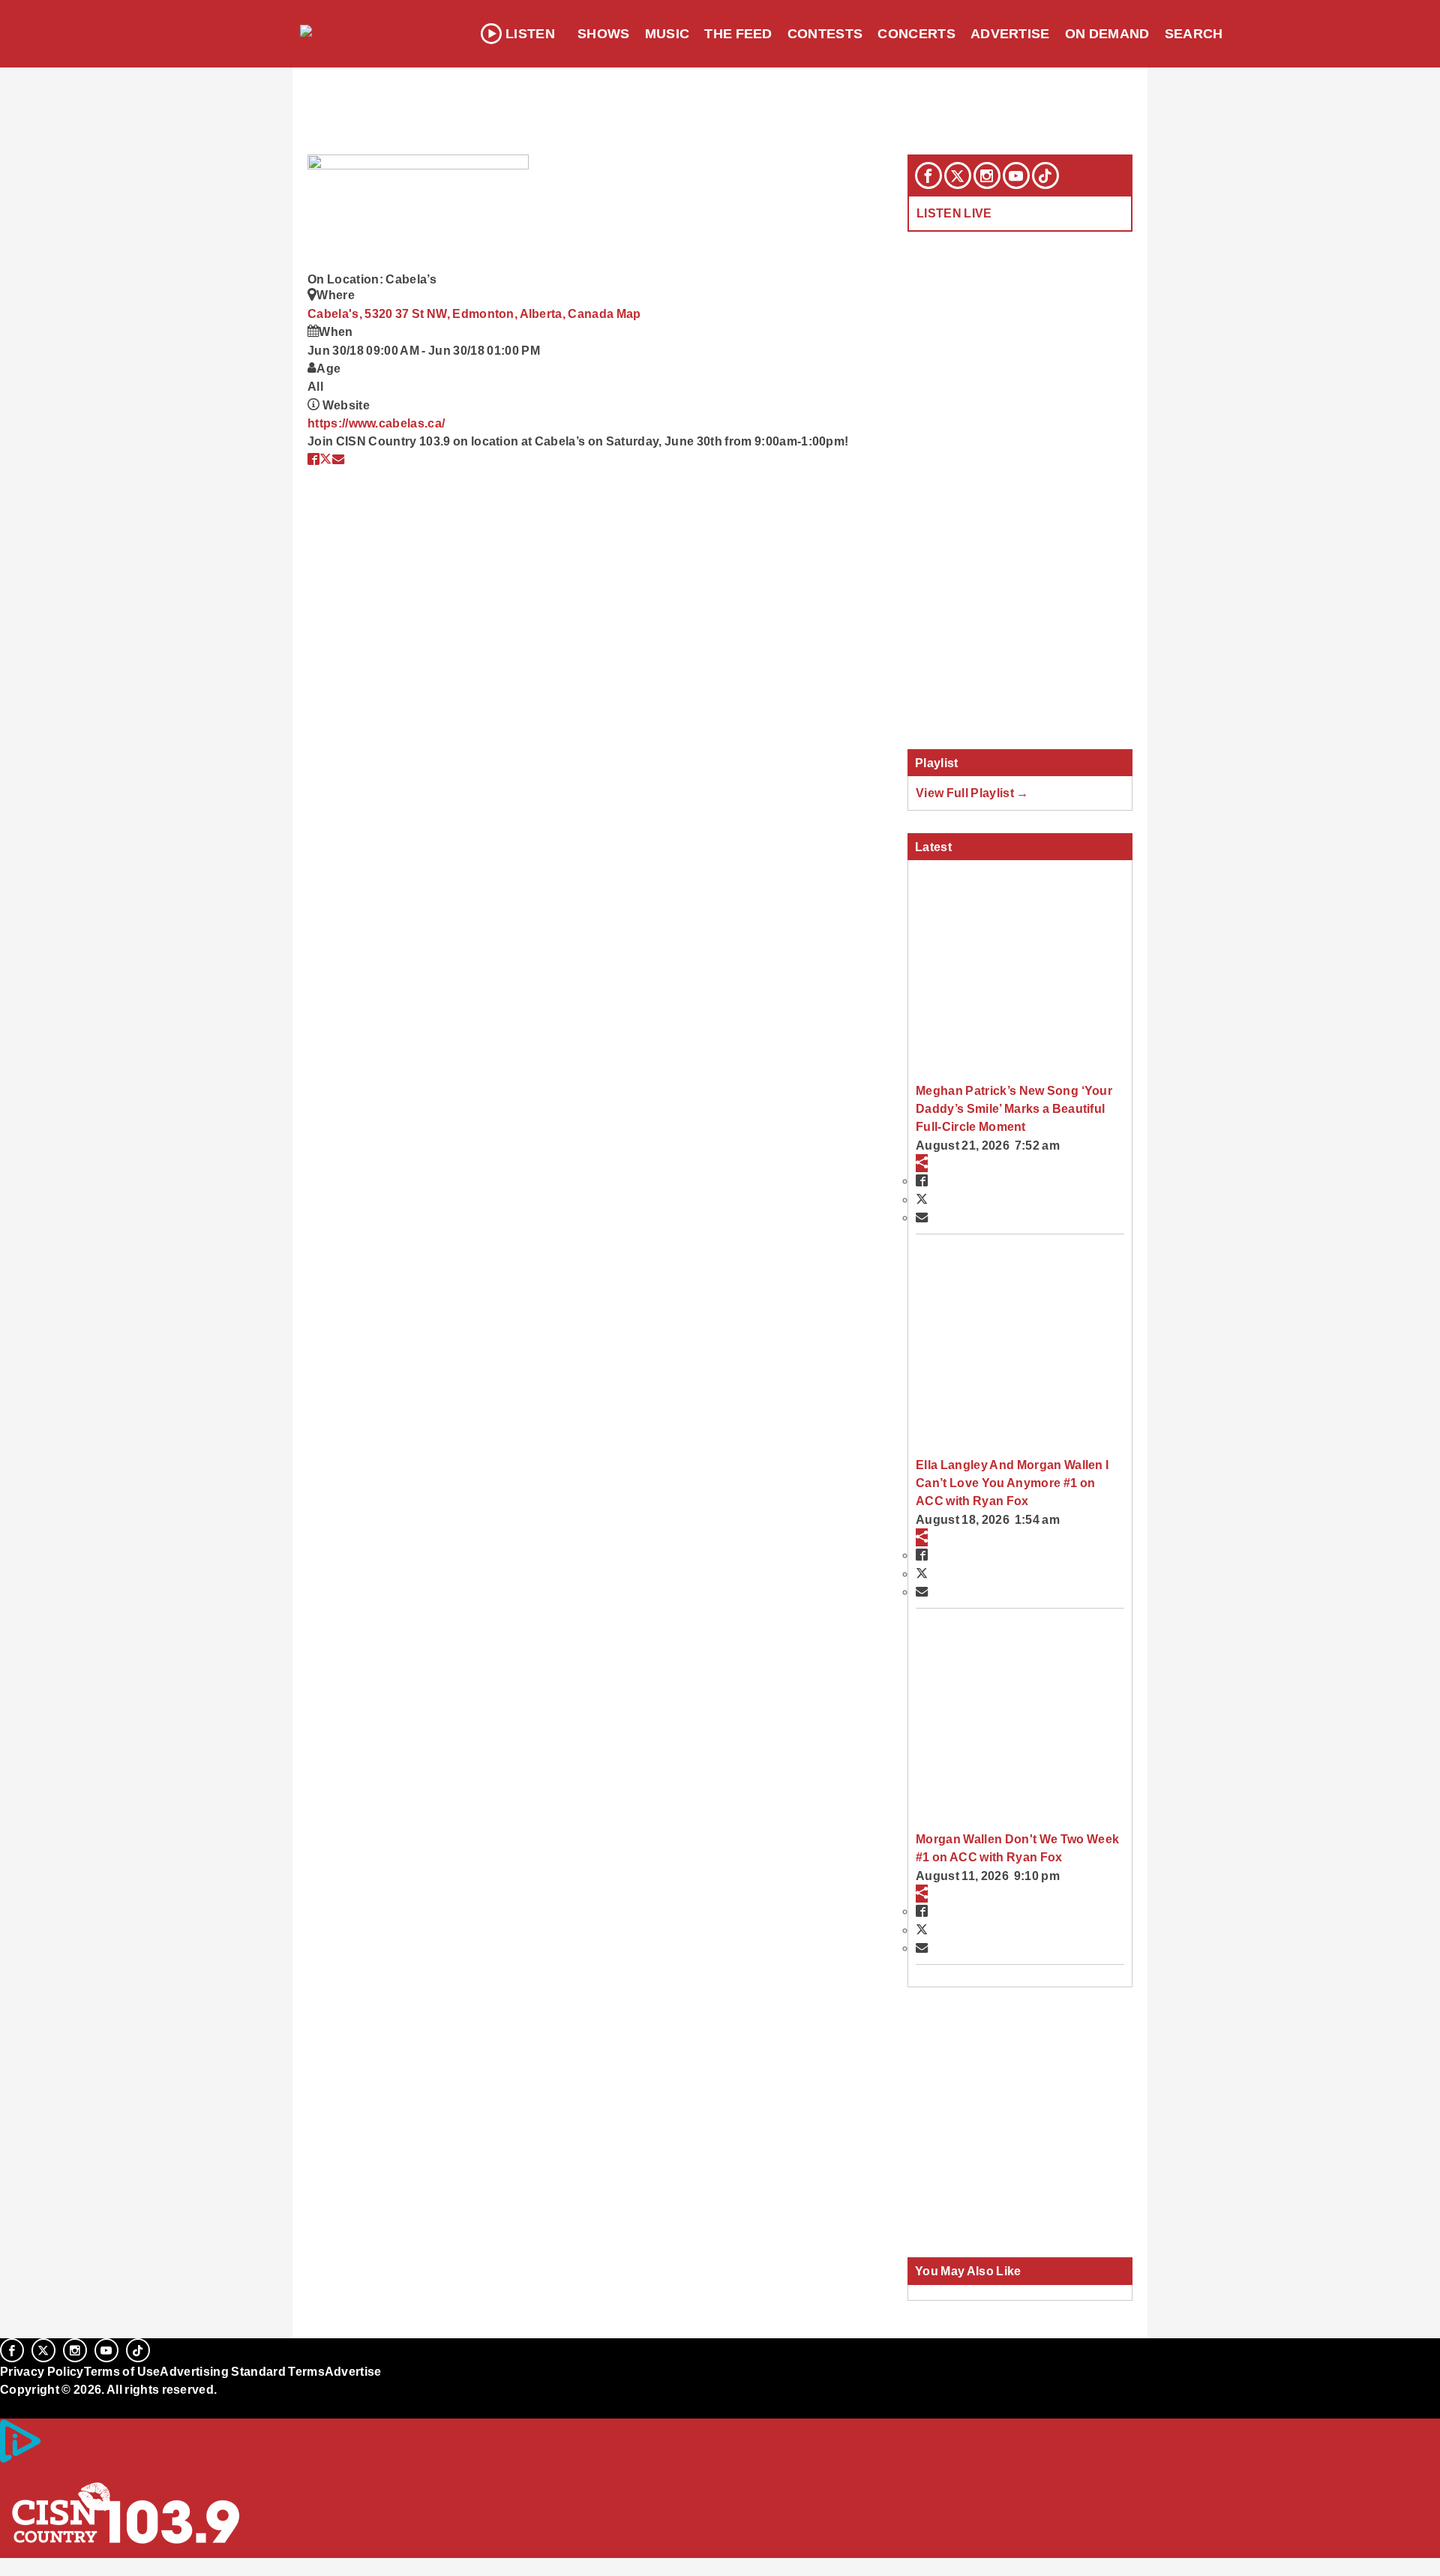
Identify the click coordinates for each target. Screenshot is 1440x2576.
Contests (825, 34)
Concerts (916, 34)
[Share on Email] (338, 459)
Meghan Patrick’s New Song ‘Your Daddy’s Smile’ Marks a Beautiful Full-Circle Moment (1014, 1109)
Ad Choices (77, 2459)
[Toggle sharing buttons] (922, 1163)
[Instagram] (987, 175)
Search (1194, 34)
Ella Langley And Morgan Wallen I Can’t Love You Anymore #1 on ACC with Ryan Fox (1012, 1483)
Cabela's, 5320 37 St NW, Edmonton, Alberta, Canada (462, 313)
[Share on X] (325, 459)
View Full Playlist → (972, 793)
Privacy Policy (42, 2371)
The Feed (738, 34)
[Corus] (7, 2406)
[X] (958, 175)
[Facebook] (928, 175)
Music (667, 34)
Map (629, 313)
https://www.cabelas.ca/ (376, 423)
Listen (530, 34)
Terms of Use (122, 2371)
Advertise (1010, 34)
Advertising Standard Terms (242, 2371)
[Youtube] (1016, 175)
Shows (604, 34)
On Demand (1107, 34)
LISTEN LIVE (954, 213)
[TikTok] (1045, 175)
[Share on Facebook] (313, 459)
